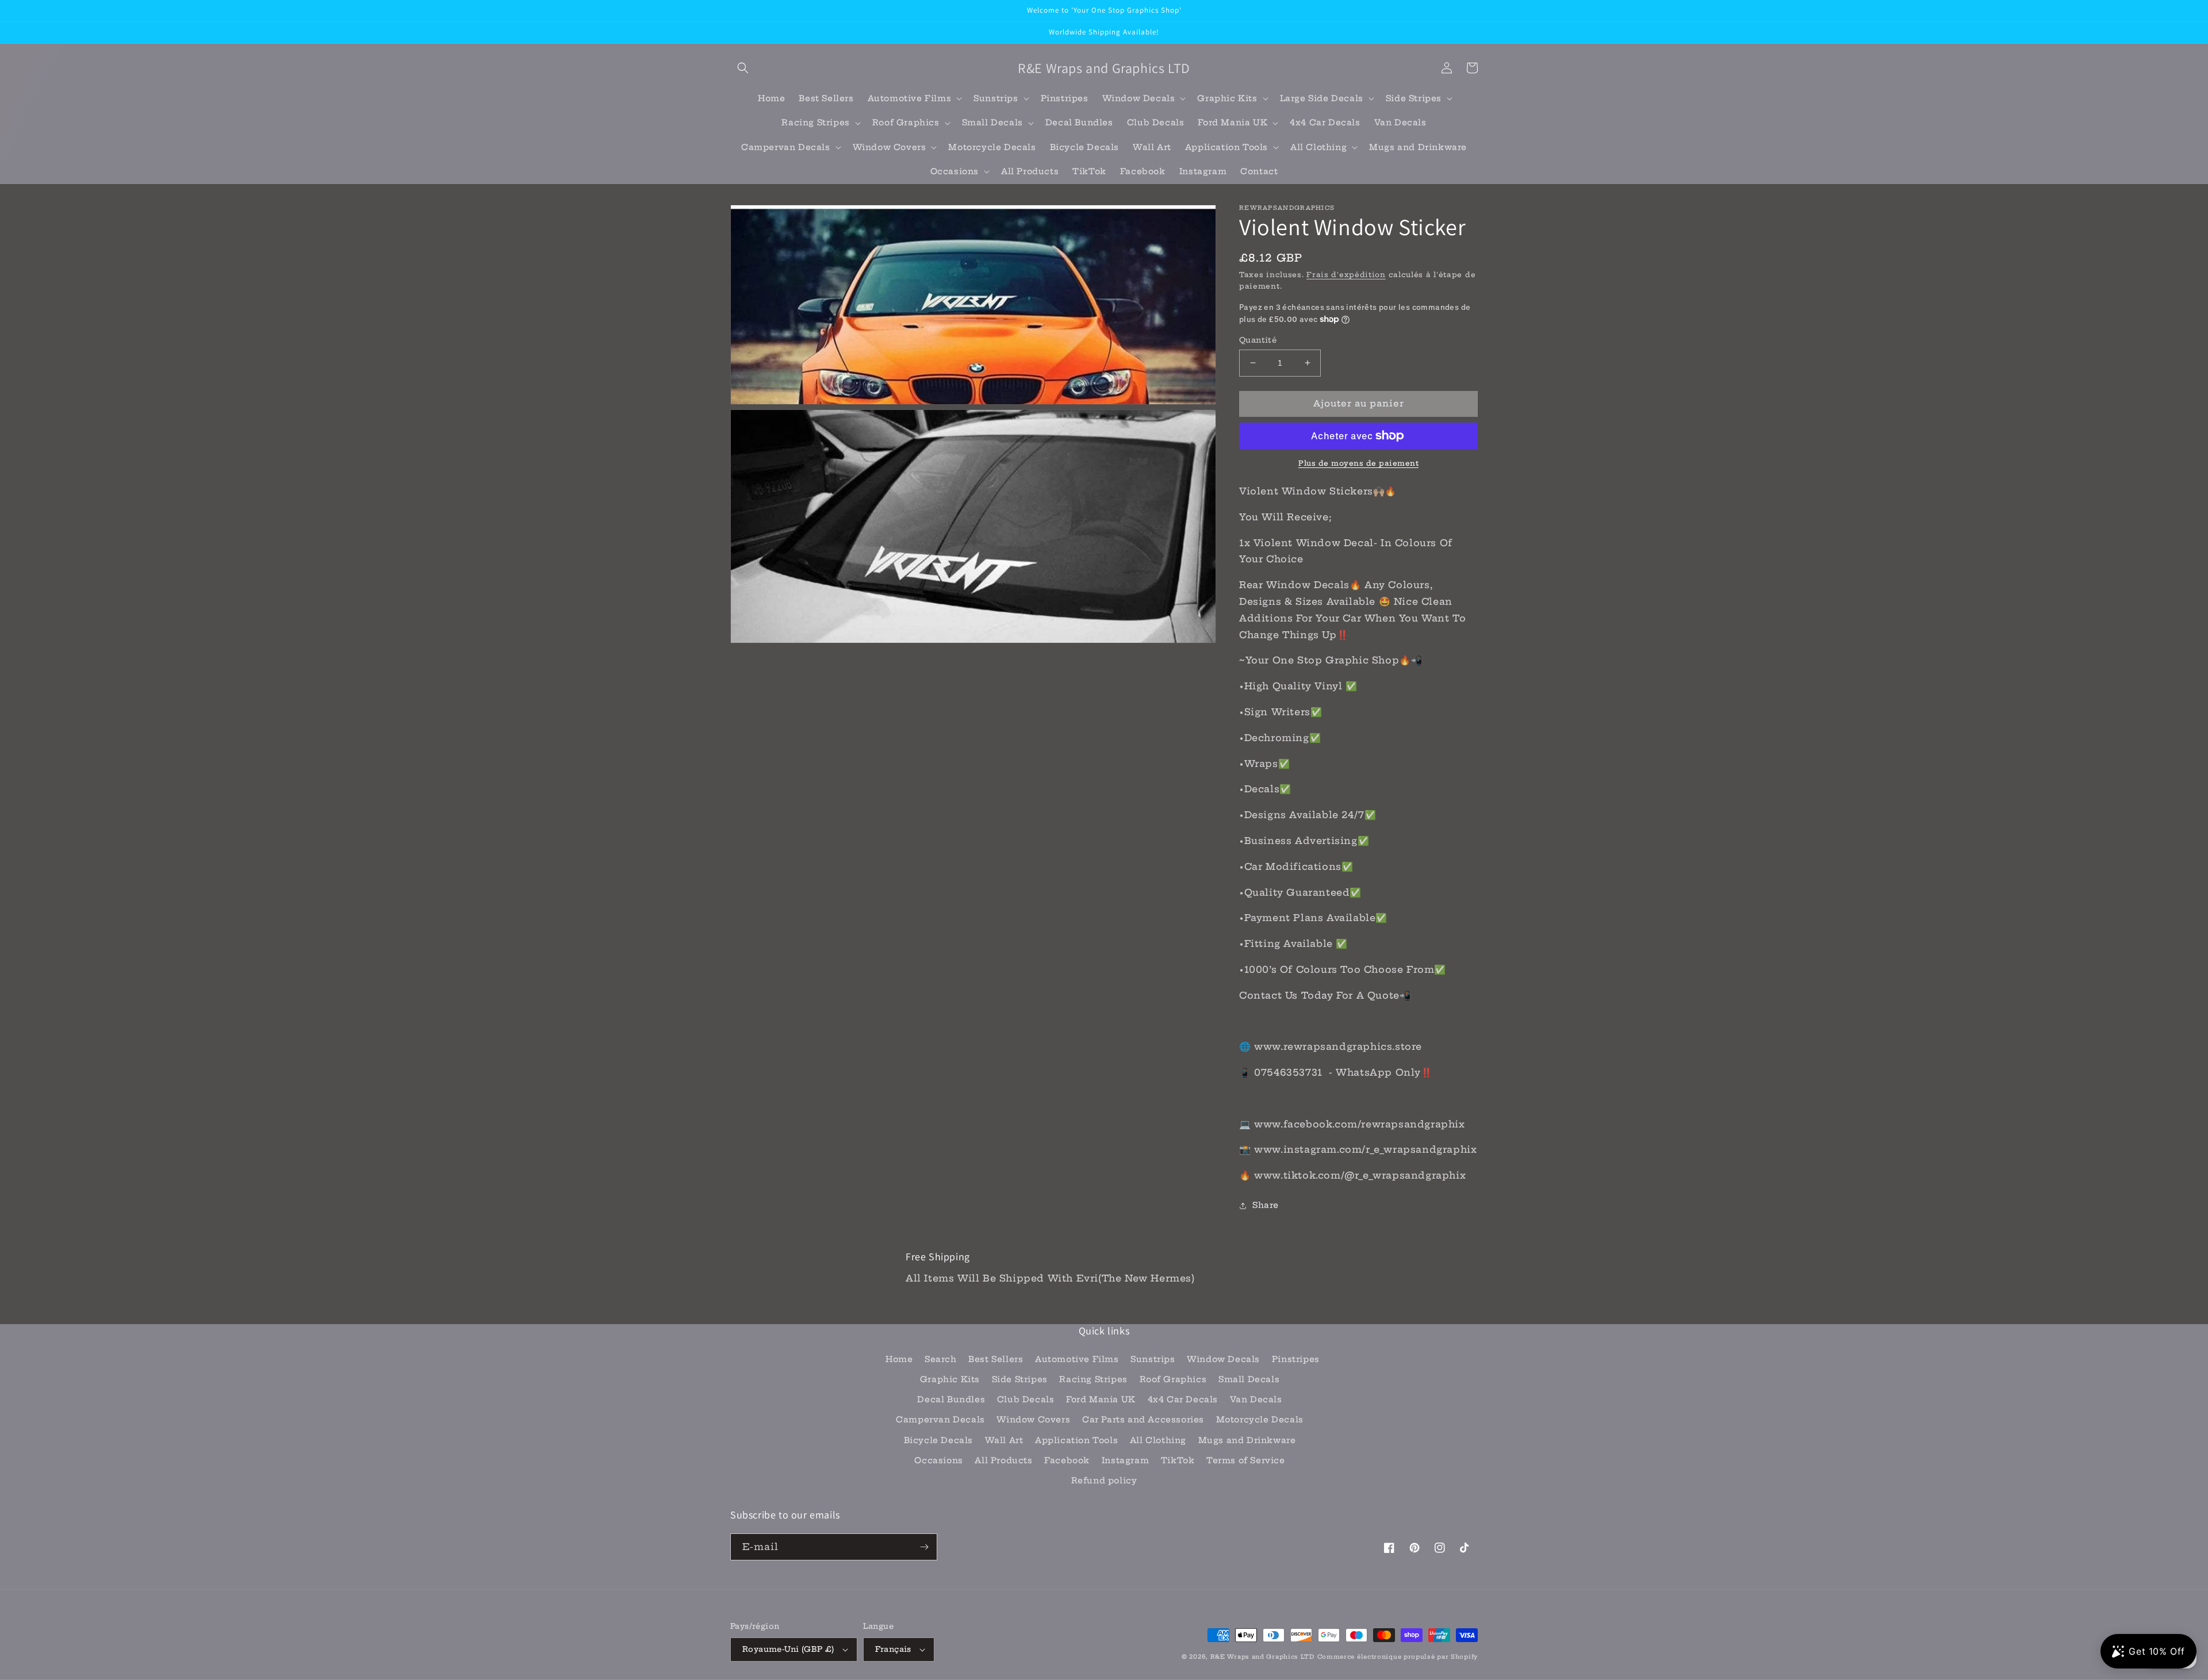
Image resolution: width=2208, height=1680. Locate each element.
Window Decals (1223, 1359)
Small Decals (1249, 1379)
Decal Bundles (951, 1399)
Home (899, 1359)
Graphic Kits (950, 1379)
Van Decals (1256, 1399)
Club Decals (1026, 1399)
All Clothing (1158, 1440)
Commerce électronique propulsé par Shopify (1398, 1657)
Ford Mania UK (1101, 1399)
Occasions (938, 1460)
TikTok (1178, 1460)
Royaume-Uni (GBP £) (788, 1649)
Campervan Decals (940, 1420)
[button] (743, 68)
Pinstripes (1296, 1359)
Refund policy (1104, 1480)
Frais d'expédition (1346, 275)
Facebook (1067, 1460)
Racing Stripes (1093, 1379)
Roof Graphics (1173, 1379)
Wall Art (1004, 1440)
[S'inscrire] (924, 1547)
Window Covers (1033, 1420)
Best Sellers (996, 1359)
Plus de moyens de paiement (1358, 463)
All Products (1003, 1460)
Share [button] (1266, 1205)
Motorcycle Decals (1260, 1420)
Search (941, 1359)
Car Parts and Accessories (1143, 1420)
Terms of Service (1246, 1460)
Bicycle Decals (938, 1440)
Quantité (1258, 340)
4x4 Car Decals (1183, 1399)
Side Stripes (1020, 1379)
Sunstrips (1153, 1359)
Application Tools (1076, 1440)
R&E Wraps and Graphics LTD (1262, 1657)
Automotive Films (1077, 1359)
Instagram (1125, 1460)
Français (893, 1649)
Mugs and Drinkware (1247, 1440)
